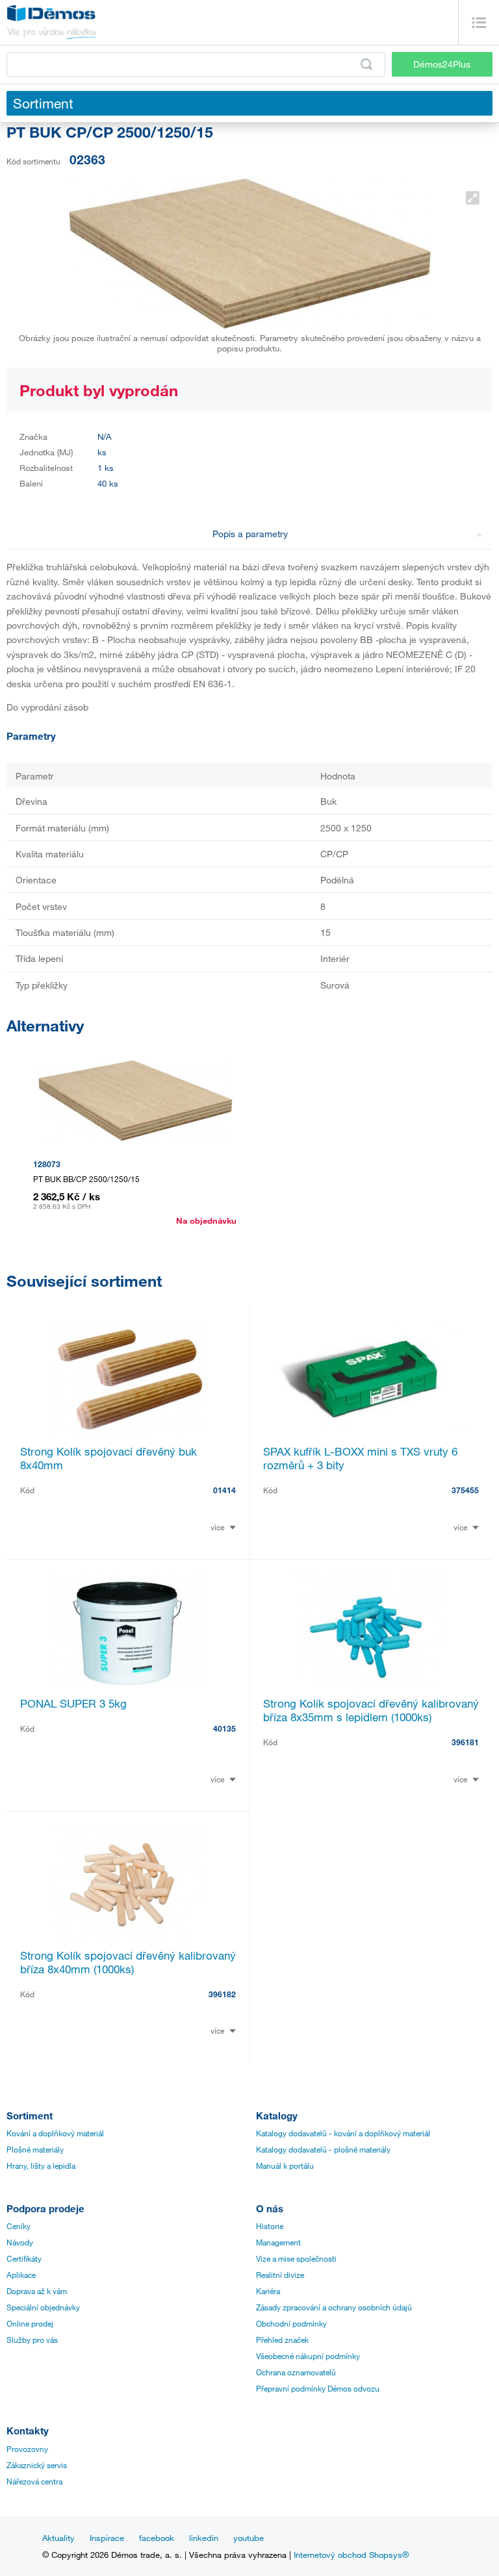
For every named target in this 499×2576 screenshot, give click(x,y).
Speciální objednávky (43, 2307)
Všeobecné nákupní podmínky (308, 2356)
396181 (465, 1742)
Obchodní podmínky (291, 2323)
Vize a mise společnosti (296, 2258)
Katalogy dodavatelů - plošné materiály (323, 2149)
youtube (249, 2538)
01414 (224, 1490)
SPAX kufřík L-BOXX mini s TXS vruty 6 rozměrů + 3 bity (360, 1458)
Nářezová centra (34, 2481)
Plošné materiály (35, 2149)
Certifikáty (24, 2258)
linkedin (204, 2538)
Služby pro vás (32, 2340)
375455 (465, 1490)
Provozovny (27, 2449)
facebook (157, 2538)
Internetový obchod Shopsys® (351, 2555)
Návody (20, 2242)
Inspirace (107, 2538)
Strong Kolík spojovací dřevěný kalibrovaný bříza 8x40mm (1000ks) (128, 1962)
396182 (222, 1994)
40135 (224, 1728)
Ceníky (19, 2226)
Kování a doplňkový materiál (55, 2133)
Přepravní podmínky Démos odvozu (318, 2388)
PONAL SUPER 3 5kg (73, 1703)
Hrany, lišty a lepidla (41, 2166)
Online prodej (30, 2323)
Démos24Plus (442, 64)
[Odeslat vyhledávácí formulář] (366, 64)
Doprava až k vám (37, 2291)
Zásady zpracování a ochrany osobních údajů (334, 2307)
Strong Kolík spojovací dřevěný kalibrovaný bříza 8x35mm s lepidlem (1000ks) (371, 1710)
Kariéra (268, 2291)
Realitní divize (280, 2275)
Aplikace (21, 2275)
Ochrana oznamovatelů (296, 2372)
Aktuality (58, 2538)
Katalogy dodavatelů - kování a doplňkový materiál (343, 2133)
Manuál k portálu (285, 2166)
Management (278, 2242)
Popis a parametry (250, 534)
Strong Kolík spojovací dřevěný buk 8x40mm (109, 1458)
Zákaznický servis (37, 2465)
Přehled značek (282, 2340)
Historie (270, 2226)
